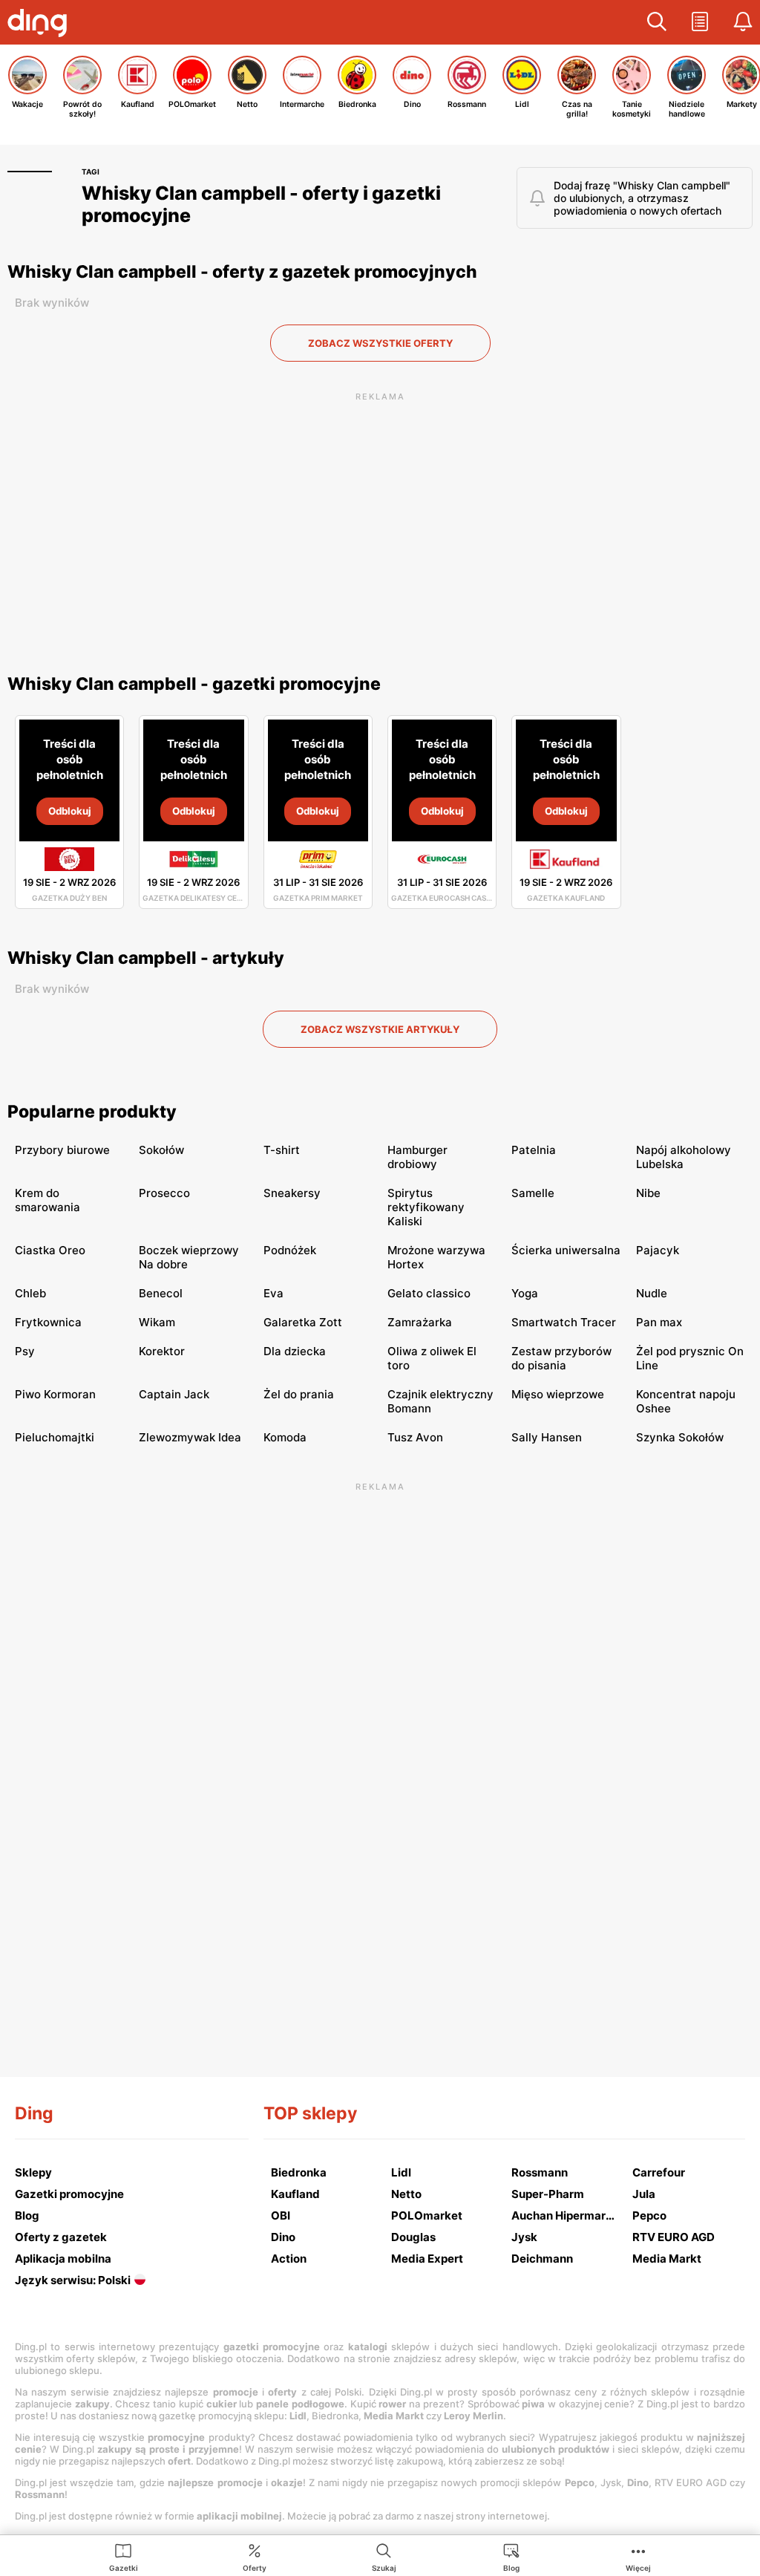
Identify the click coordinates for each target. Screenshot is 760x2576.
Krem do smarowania (47, 1200)
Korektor (162, 1351)
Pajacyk (658, 1250)
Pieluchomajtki (55, 1437)
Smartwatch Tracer (564, 1322)
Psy (25, 1351)
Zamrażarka (420, 1322)
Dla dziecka (295, 1351)
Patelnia (534, 1150)
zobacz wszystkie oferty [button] (380, 343)
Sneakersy (292, 1193)
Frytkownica (48, 1322)
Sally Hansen (547, 1437)
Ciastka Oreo (50, 1250)
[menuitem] (124, 2557)
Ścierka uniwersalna (566, 1250)
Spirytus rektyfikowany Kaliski (426, 1207)
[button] (657, 22)
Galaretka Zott (303, 1322)
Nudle (652, 1293)
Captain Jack (174, 1394)
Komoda (285, 1437)
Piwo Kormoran (55, 1394)
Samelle (533, 1193)
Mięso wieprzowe (558, 1394)
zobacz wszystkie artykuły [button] (380, 1029)
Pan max (659, 1322)
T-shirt (282, 1150)
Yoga (525, 1293)
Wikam (157, 1322)
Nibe (648, 1193)
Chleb (30, 1293)
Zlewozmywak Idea (190, 1437)
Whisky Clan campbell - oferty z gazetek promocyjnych (242, 272)
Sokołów (161, 1150)
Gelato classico (429, 1293)
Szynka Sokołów (680, 1437)
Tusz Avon (415, 1437)
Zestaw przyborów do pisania (561, 1358)
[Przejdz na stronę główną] (41, 25)
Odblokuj (70, 811)
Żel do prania (299, 1394)
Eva (273, 1293)
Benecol (161, 1293)
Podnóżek (290, 1250)
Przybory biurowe (62, 1150)
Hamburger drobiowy (417, 1157)
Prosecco (164, 1193)
